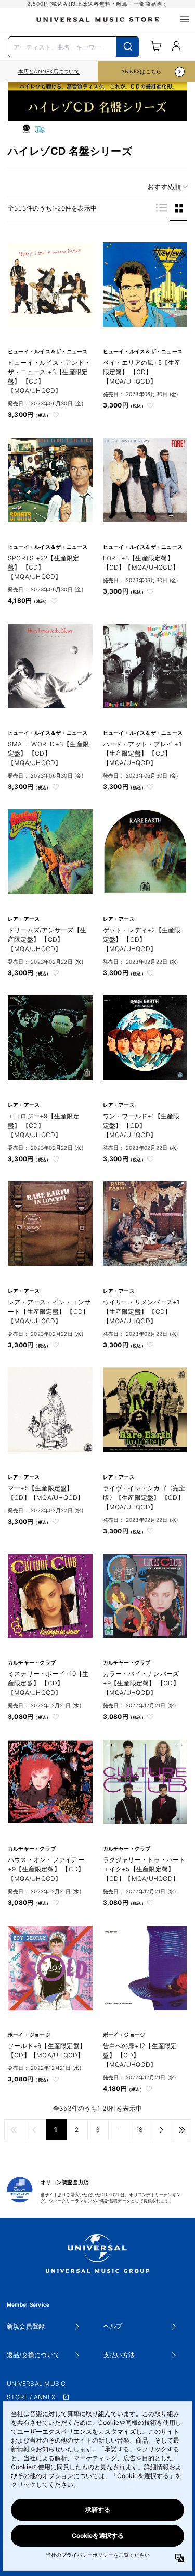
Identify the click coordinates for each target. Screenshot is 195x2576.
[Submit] (128, 47)
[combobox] (74, 46)
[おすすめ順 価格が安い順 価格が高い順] (164, 187)
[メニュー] (185, 19)
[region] (49, 72)
